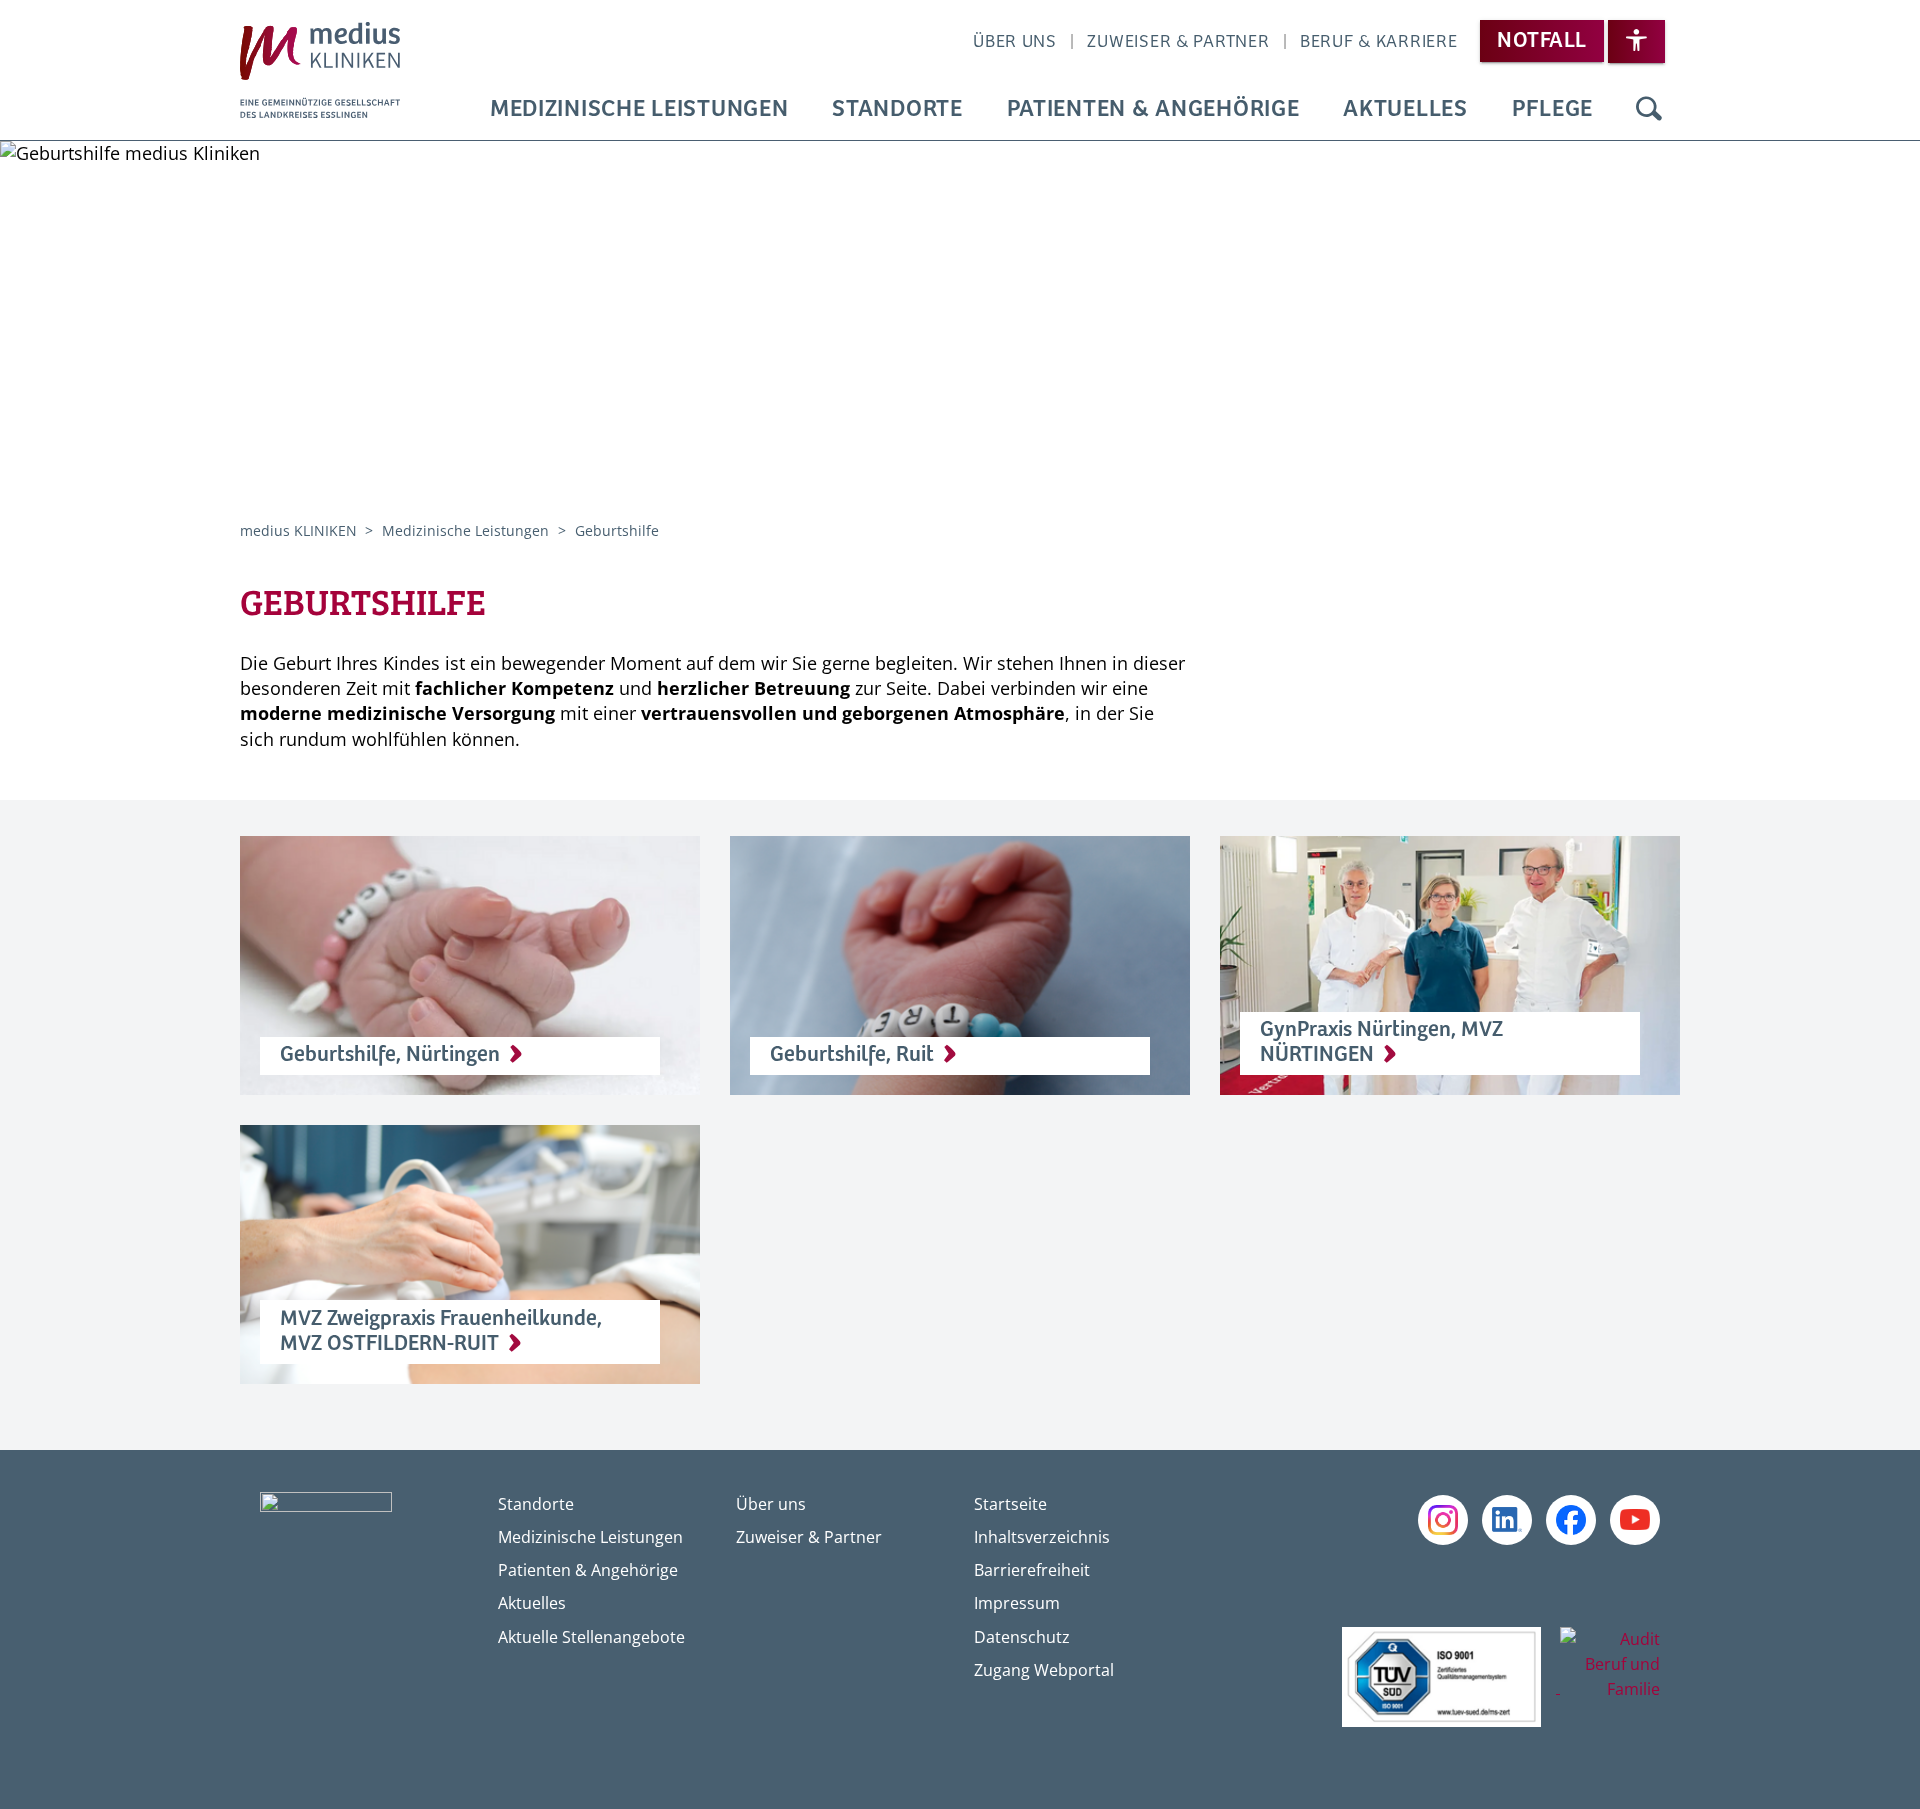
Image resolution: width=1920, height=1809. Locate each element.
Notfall (1541, 41)
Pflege (1552, 109)
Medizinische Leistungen (639, 109)
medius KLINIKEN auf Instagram (1443, 1520)
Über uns (1015, 42)
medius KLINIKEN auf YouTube (1635, 1520)
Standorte (897, 109)
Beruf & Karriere (1379, 42)
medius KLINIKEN (300, 530)
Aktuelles (1405, 109)
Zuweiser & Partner (1178, 42)
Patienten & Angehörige (1153, 109)
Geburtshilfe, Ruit (852, 1055)
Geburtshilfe (617, 530)
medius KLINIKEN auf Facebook (1571, 1520)
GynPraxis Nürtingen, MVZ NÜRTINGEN (1381, 1042)
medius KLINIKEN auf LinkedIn (1507, 1520)
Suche (1649, 110)
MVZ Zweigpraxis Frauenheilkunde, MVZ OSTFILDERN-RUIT (441, 1331)
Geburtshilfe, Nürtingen (390, 1055)
